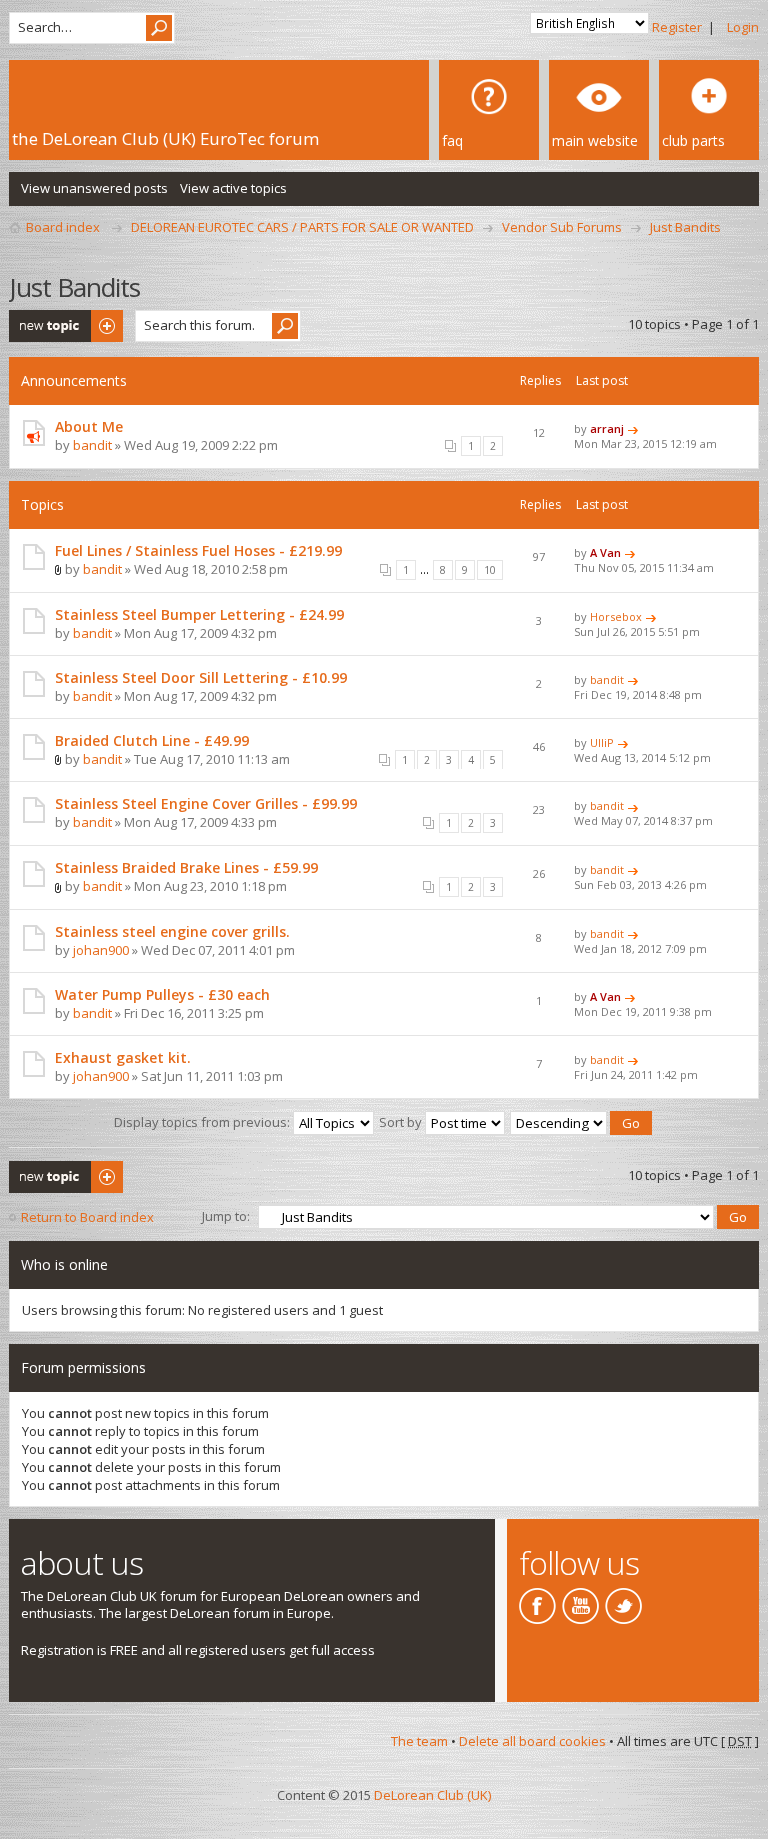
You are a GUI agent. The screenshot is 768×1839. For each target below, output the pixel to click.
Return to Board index (87, 1217)
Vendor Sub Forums (562, 227)
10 (490, 570)
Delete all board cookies (532, 1741)
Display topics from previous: (203, 1122)
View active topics (233, 188)
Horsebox (616, 616)
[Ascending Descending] (582, 1122)
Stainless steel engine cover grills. (172, 931)
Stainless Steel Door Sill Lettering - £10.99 (201, 677)
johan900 (101, 950)
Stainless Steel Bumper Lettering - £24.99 (199, 614)
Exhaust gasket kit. (123, 1057)
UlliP (602, 742)
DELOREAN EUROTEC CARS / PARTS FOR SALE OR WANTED (302, 227)
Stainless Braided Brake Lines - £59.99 (186, 867)
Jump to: (226, 1216)
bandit (92, 445)
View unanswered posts (94, 188)
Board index (63, 227)
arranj (607, 428)
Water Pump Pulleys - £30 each (162, 994)
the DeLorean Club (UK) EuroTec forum (165, 138)
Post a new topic (58, 319)
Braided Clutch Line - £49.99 (152, 740)
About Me (89, 426)
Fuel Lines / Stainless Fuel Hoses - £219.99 (198, 550)
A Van (605, 552)
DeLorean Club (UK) (432, 1795)
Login (743, 27)
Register (677, 27)
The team (419, 1741)
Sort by (402, 1122)
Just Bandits (685, 227)
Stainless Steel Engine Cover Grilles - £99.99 (206, 803)
